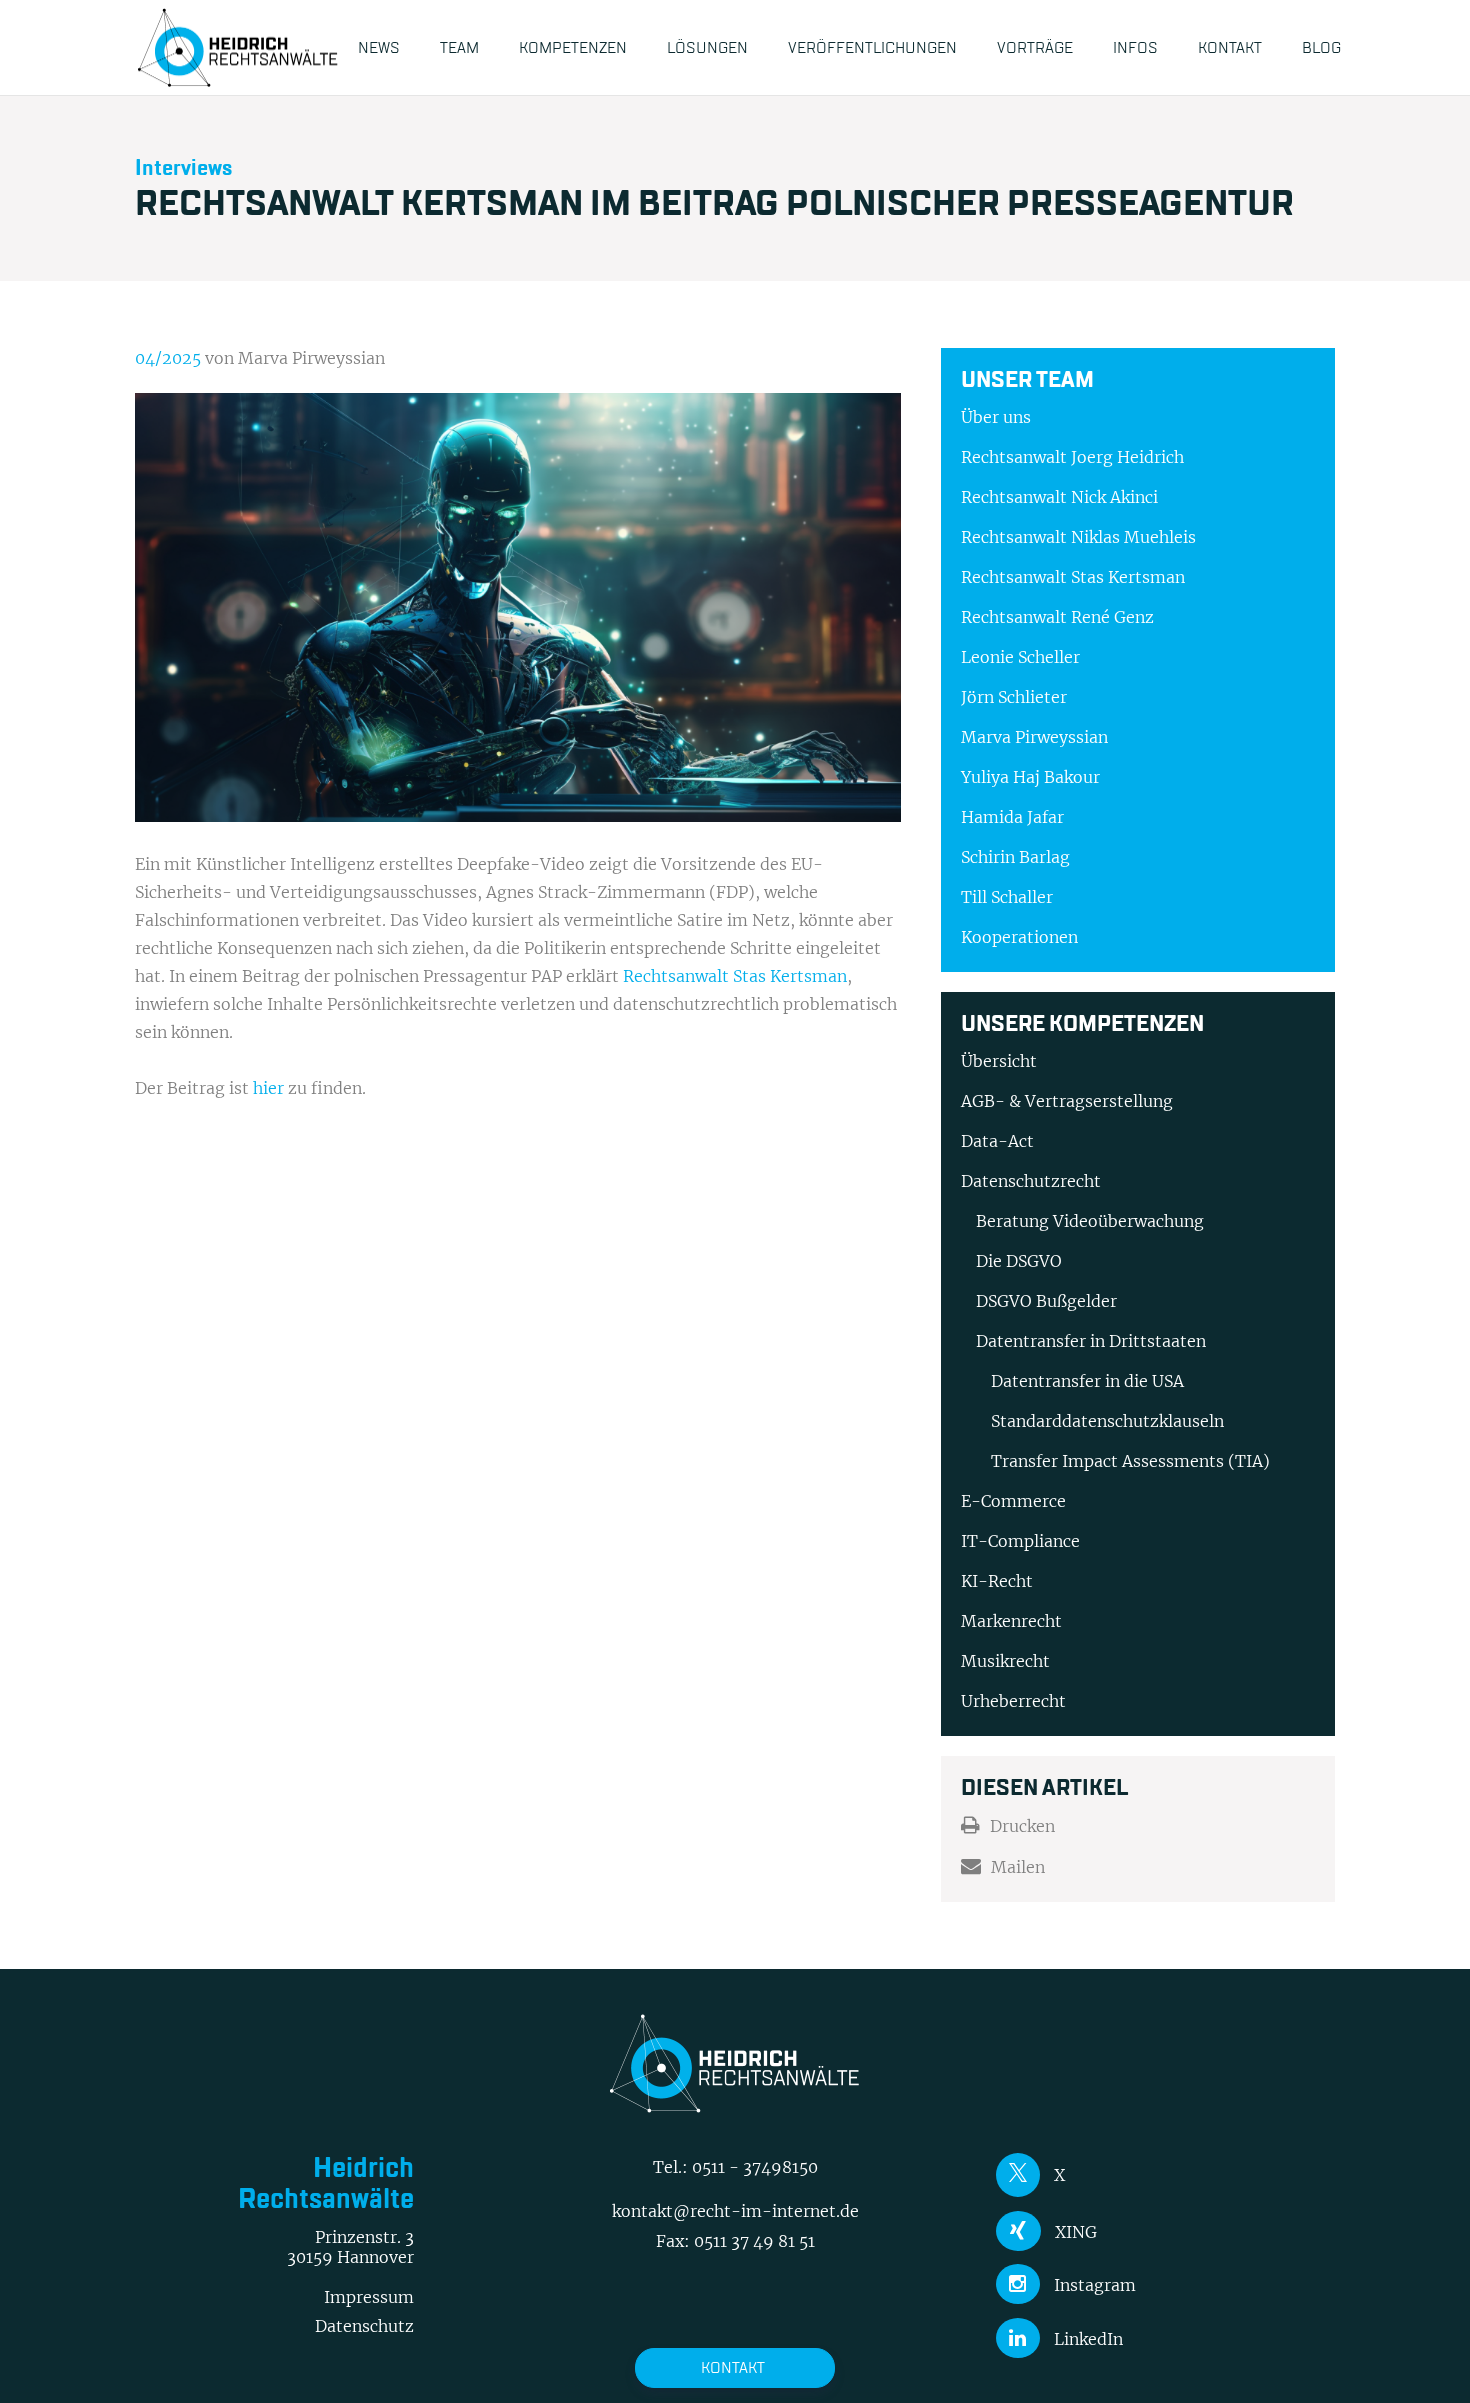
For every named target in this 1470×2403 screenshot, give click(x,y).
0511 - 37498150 (755, 2167)
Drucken (1022, 1826)
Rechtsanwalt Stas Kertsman (735, 976)
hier (268, 1088)
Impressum (369, 2297)
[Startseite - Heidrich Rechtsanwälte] (238, 47)
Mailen (1018, 1867)
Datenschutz (364, 2326)
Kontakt (733, 2367)
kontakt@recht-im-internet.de (735, 2211)
